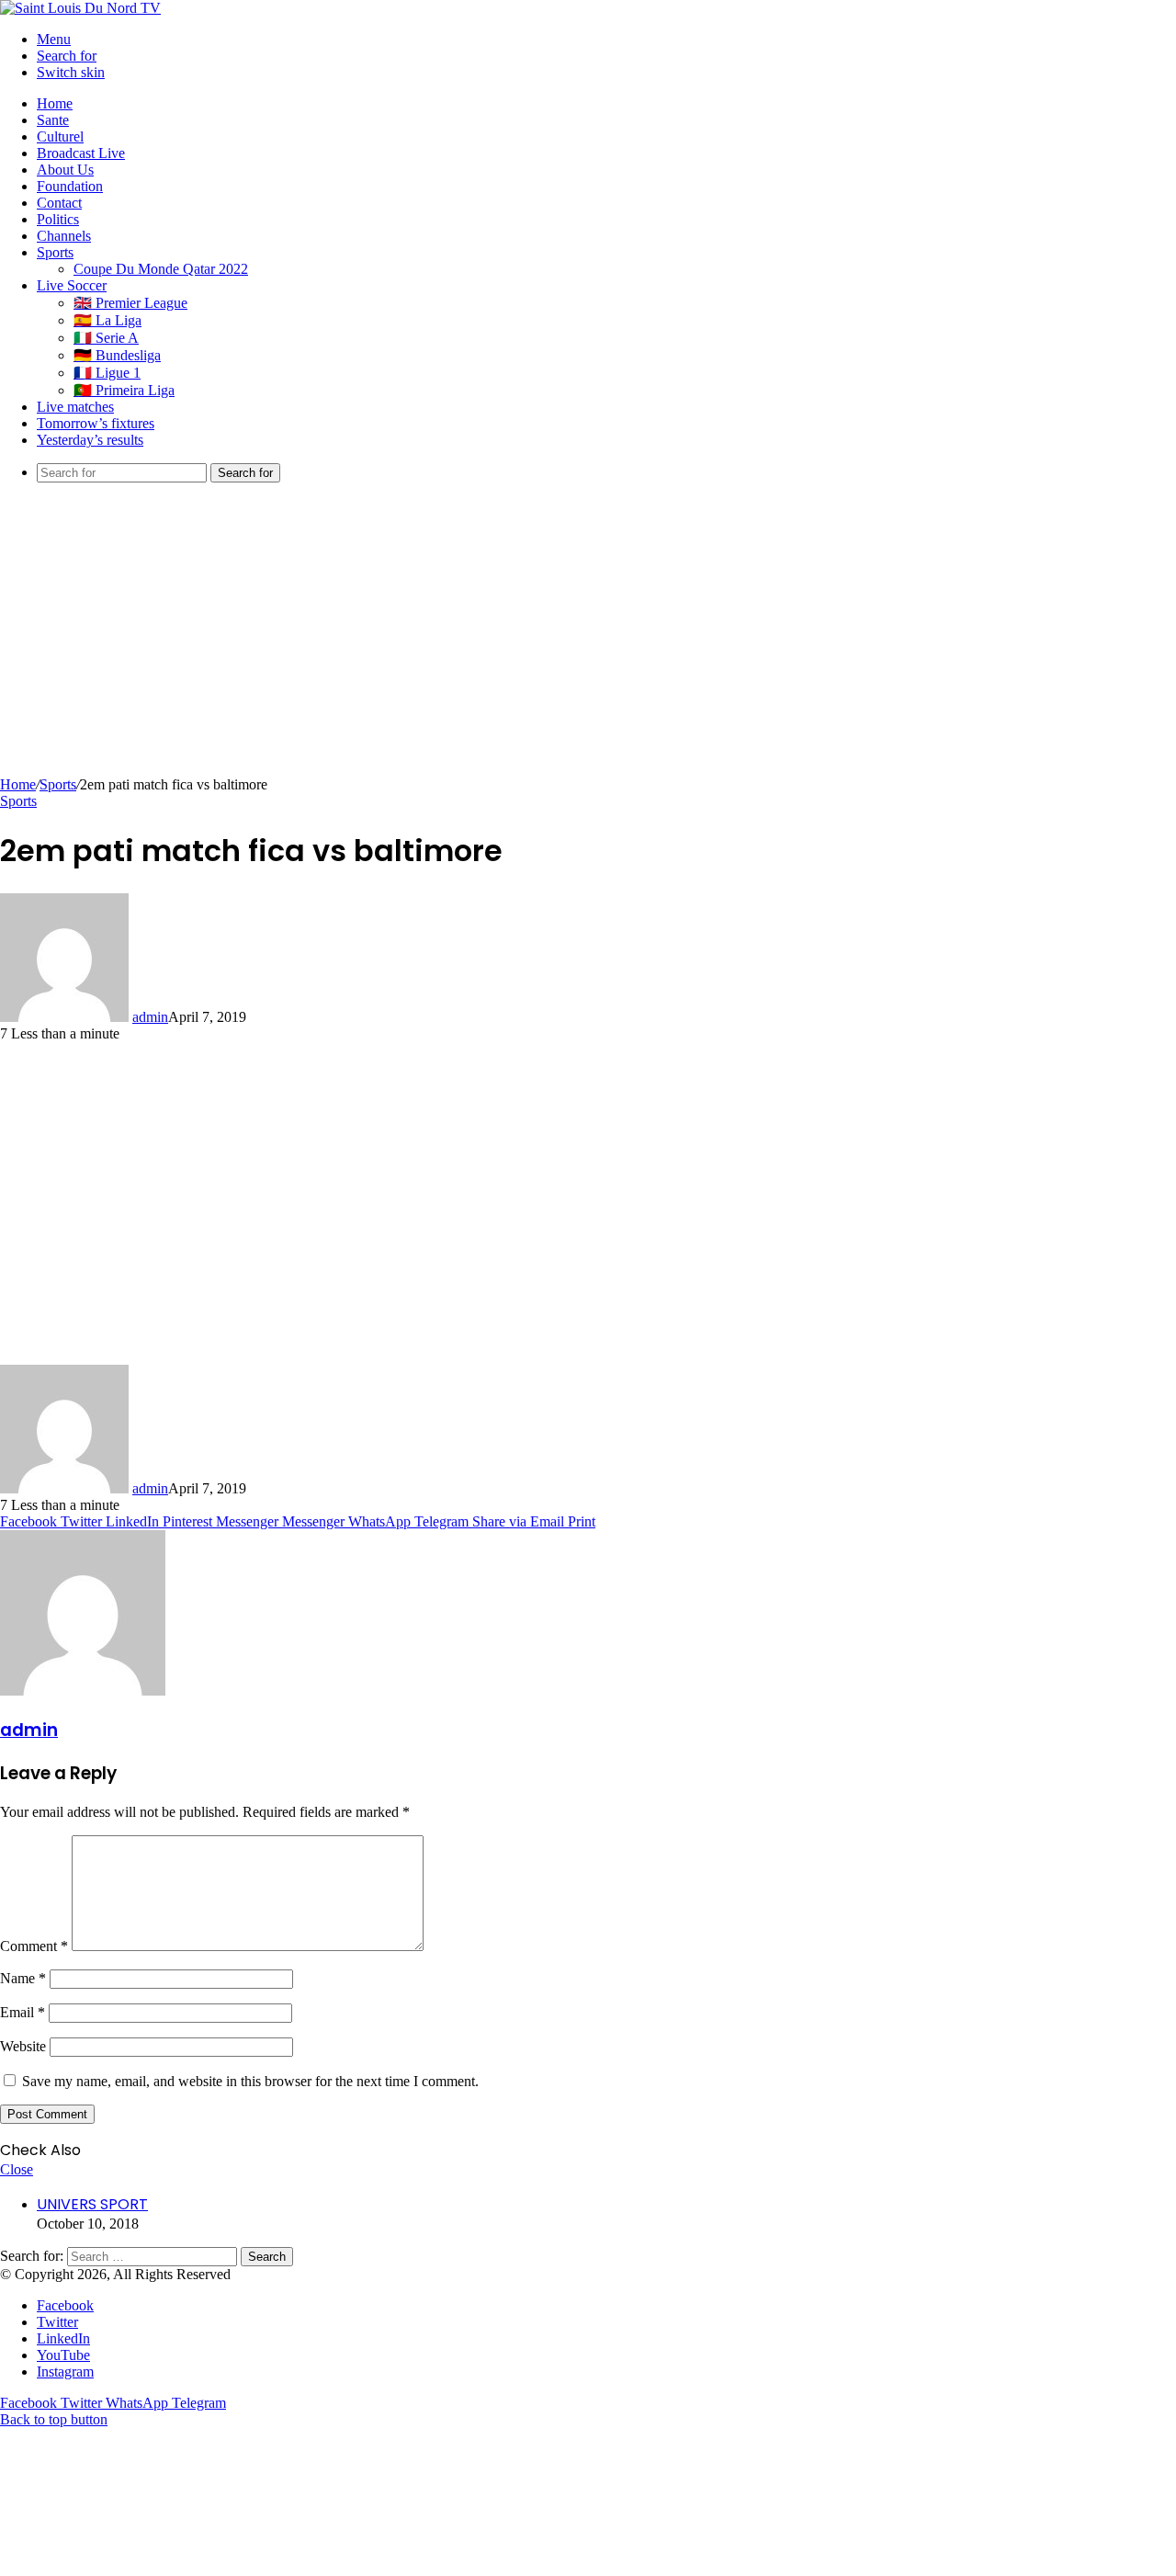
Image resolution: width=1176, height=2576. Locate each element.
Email (23, 2012)
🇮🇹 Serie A (106, 338)
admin (150, 1017)
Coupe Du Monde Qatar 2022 (161, 269)
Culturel (60, 136)
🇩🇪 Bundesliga (117, 355)
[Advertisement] (588, 639)
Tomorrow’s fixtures (96, 423)
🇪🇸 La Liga (107, 320)
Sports (55, 252)
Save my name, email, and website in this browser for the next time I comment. (250, 2081)
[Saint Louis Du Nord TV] (80, 8)
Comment (34, 1946)
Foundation (70, 186)
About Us (65, 170)
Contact (59, 203)
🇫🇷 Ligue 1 (107, 373)
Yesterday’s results (90, 440)
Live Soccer (72, 285)
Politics (58, 219)
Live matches (75, 407)
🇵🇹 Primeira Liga (124, 390)
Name (23, 1978)
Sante (53, 120)
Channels (64, 236)
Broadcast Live (81, 153)
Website (23, 2046)
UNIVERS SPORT (92, 2204)
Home (55, 103)
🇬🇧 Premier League (130, 303)
